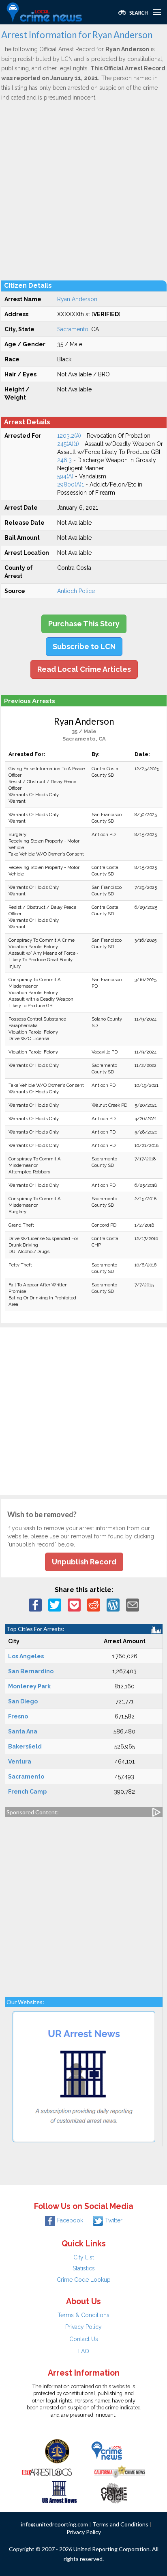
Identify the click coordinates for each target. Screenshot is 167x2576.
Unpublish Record (84, 1562)
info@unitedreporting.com (55, 2524)
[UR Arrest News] (59, 2491)
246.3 (64, 460)
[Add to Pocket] (74, 1605)
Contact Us (84, 2339)
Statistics (84, 2268)
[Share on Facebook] (35, 1605)
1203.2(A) (69, 436)
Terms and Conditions (120, 2524)
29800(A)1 (71, 484)
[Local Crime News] (107, 2450)
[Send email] (133, 1605)
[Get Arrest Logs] (47, 2471)
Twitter (114, 2220)
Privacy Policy (83, 2327)
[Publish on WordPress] (113, 1605)
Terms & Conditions (83, 2315)
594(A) (65, 476)
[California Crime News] (120, 2471)
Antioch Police (76, 591)
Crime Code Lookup (84, 2280)
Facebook (70, 2220)
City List (84, 2257)
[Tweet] (55, 1605)
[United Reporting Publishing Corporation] (57, 2450)
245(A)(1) (68, 444)
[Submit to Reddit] (94, 1605)
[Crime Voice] (114, 2491)
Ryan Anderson (77, 299)
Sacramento (73, 329)
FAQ (84, 2351)
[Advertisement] (83, 191)
